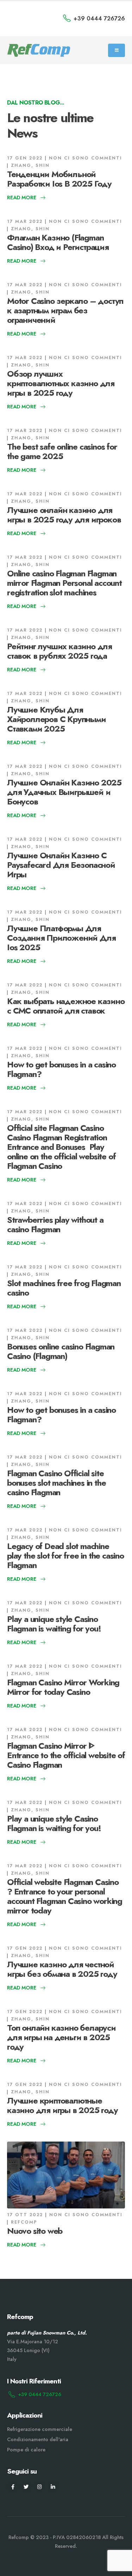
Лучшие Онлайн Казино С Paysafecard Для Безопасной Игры (61, 865)
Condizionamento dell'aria (38, 2439)
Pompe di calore (26, 2450)
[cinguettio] (26, 2486)
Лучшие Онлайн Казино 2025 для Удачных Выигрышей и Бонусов (64, 792)
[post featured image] (66, 2175)
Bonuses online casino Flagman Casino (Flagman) (61, 1351)
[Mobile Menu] (117, 50)
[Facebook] (13, 2486)
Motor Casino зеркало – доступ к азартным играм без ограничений (65, 310)
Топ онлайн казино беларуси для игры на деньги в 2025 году (61, 2037)
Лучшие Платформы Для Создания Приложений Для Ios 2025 (61, 938)
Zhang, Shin (30, 165)
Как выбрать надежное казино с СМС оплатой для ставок (66, 1006)
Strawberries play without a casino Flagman (55, 1224)
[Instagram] (40, 2486)
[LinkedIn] (53, 2486)
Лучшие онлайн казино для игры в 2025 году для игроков (64, 515)
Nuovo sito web (35, 2231)
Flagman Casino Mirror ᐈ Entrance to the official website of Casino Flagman (66, 1755)
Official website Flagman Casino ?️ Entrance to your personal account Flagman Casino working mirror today (65, 1896)
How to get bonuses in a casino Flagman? (61, 1069)
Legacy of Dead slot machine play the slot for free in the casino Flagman (65, 1556)
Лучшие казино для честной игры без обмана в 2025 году (62, 1969)
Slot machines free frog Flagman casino (64, 1288)
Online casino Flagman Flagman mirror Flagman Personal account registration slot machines (64, 583)
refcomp (24, 2222)
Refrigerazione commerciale (40, 2429)
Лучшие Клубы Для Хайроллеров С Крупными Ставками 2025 (56, 719)
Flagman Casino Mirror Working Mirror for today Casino (63, 1687)
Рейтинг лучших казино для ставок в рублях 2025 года (59, 651)
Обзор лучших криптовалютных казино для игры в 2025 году (61, 383)
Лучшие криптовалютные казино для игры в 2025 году (62, 2105)
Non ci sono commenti (86, 158)
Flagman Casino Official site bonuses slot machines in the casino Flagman (56, 1483)
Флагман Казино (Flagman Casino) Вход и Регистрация (58, 242)
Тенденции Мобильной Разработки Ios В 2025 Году (59, 179)
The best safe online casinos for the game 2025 (62, 451)
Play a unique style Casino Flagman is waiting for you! (54, 1624)
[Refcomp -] (39, 51)
